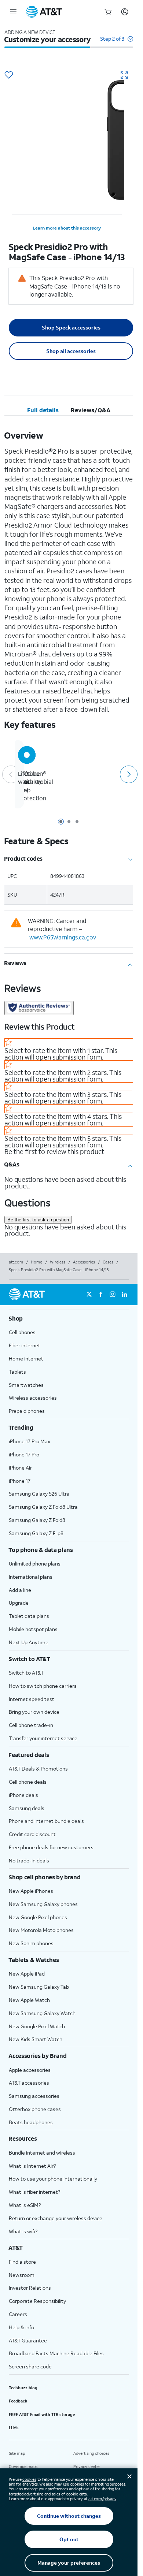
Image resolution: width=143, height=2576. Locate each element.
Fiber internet (25, 1345)
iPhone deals (23, 1795)
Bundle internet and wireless (42, 2153)
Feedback (18, 2401)
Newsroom (22, 2275)
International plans (31, 1577)
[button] (117, 42)
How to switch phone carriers (43, 1686)
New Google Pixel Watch (37, 2026)
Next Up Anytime (29, 1642)
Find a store (22, 2262)
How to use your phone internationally (53, 2179)
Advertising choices (91, 2453)
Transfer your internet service (43, 1738)
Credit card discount (32, 1834)
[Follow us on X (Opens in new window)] (89, 1295)
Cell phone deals (28, 1782)
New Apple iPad (27, 1974)
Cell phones (22, 1332)
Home (36, 1262)
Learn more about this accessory (67, 228)
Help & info (21, 2327)
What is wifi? (23, 2231)
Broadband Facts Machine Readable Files (56, 2353)
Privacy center (87, 2467)
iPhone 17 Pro (24, 1454)
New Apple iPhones (31, 1891)
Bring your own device (34, 1712)
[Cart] (108, 12)
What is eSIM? (25, 2205)
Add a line (20, 1590)
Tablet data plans (29, 1616)
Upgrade (19, 1603)
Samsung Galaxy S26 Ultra (39, 1494)
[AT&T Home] (44, 12)
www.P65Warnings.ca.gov (63, 937)
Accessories (84, 1262)
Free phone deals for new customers (51, 1847)
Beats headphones (31, 2122)
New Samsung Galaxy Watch (42, 2013)
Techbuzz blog (23, 2388)
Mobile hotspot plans (33, 1629)
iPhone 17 (20, 1481)
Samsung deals (27, 1808)
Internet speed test (32, 1699)
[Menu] (13, 12)
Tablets (17, 1372)
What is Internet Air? (32, 2166)
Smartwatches (26, 1385)
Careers (18, 2314)
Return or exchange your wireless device (56, 2218)
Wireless (58, 1262)
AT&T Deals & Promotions (38, 1769)
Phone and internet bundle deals (46, 1821)
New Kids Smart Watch (36, 2039)
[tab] (43, 410)
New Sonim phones (31, 1943)
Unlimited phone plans (35, 1564)
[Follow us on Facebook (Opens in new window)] (101, 1295)
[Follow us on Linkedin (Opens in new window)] (124, 1295)
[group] (69, 1318)
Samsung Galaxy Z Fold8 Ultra (43, 1507)
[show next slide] (128, 774)
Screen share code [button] (30, 2366)
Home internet (26, 1358)
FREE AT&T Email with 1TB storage (42, 2415)
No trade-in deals (29, 1860)
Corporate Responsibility (37, 2301)
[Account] (125, 12)
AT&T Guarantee (28, 2340)
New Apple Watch (29, 2000)
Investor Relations (30, 2288)
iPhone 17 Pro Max (30, 1441)
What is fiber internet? (34, 2192)
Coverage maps (23, 2467)
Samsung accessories (34, 2096)
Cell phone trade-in (31, 1725)
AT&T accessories (29, 2083)
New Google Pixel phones (38, 1917)
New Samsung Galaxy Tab (39, 1987)
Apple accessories (30, 2070)
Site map (17, 2453)
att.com (16, 1262)
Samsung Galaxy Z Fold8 (37, 1520)
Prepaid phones (27, 1411)
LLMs (14, 2428)
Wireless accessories (33, 1398)
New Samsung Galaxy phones (43, 1904)
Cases (108, 1262)
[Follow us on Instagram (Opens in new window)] (113, 1295)
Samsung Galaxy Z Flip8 (36, 1533)
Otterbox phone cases (35, 2109)
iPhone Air (20, 1468)
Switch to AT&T (26, 1673)
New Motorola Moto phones (41, 1930)
